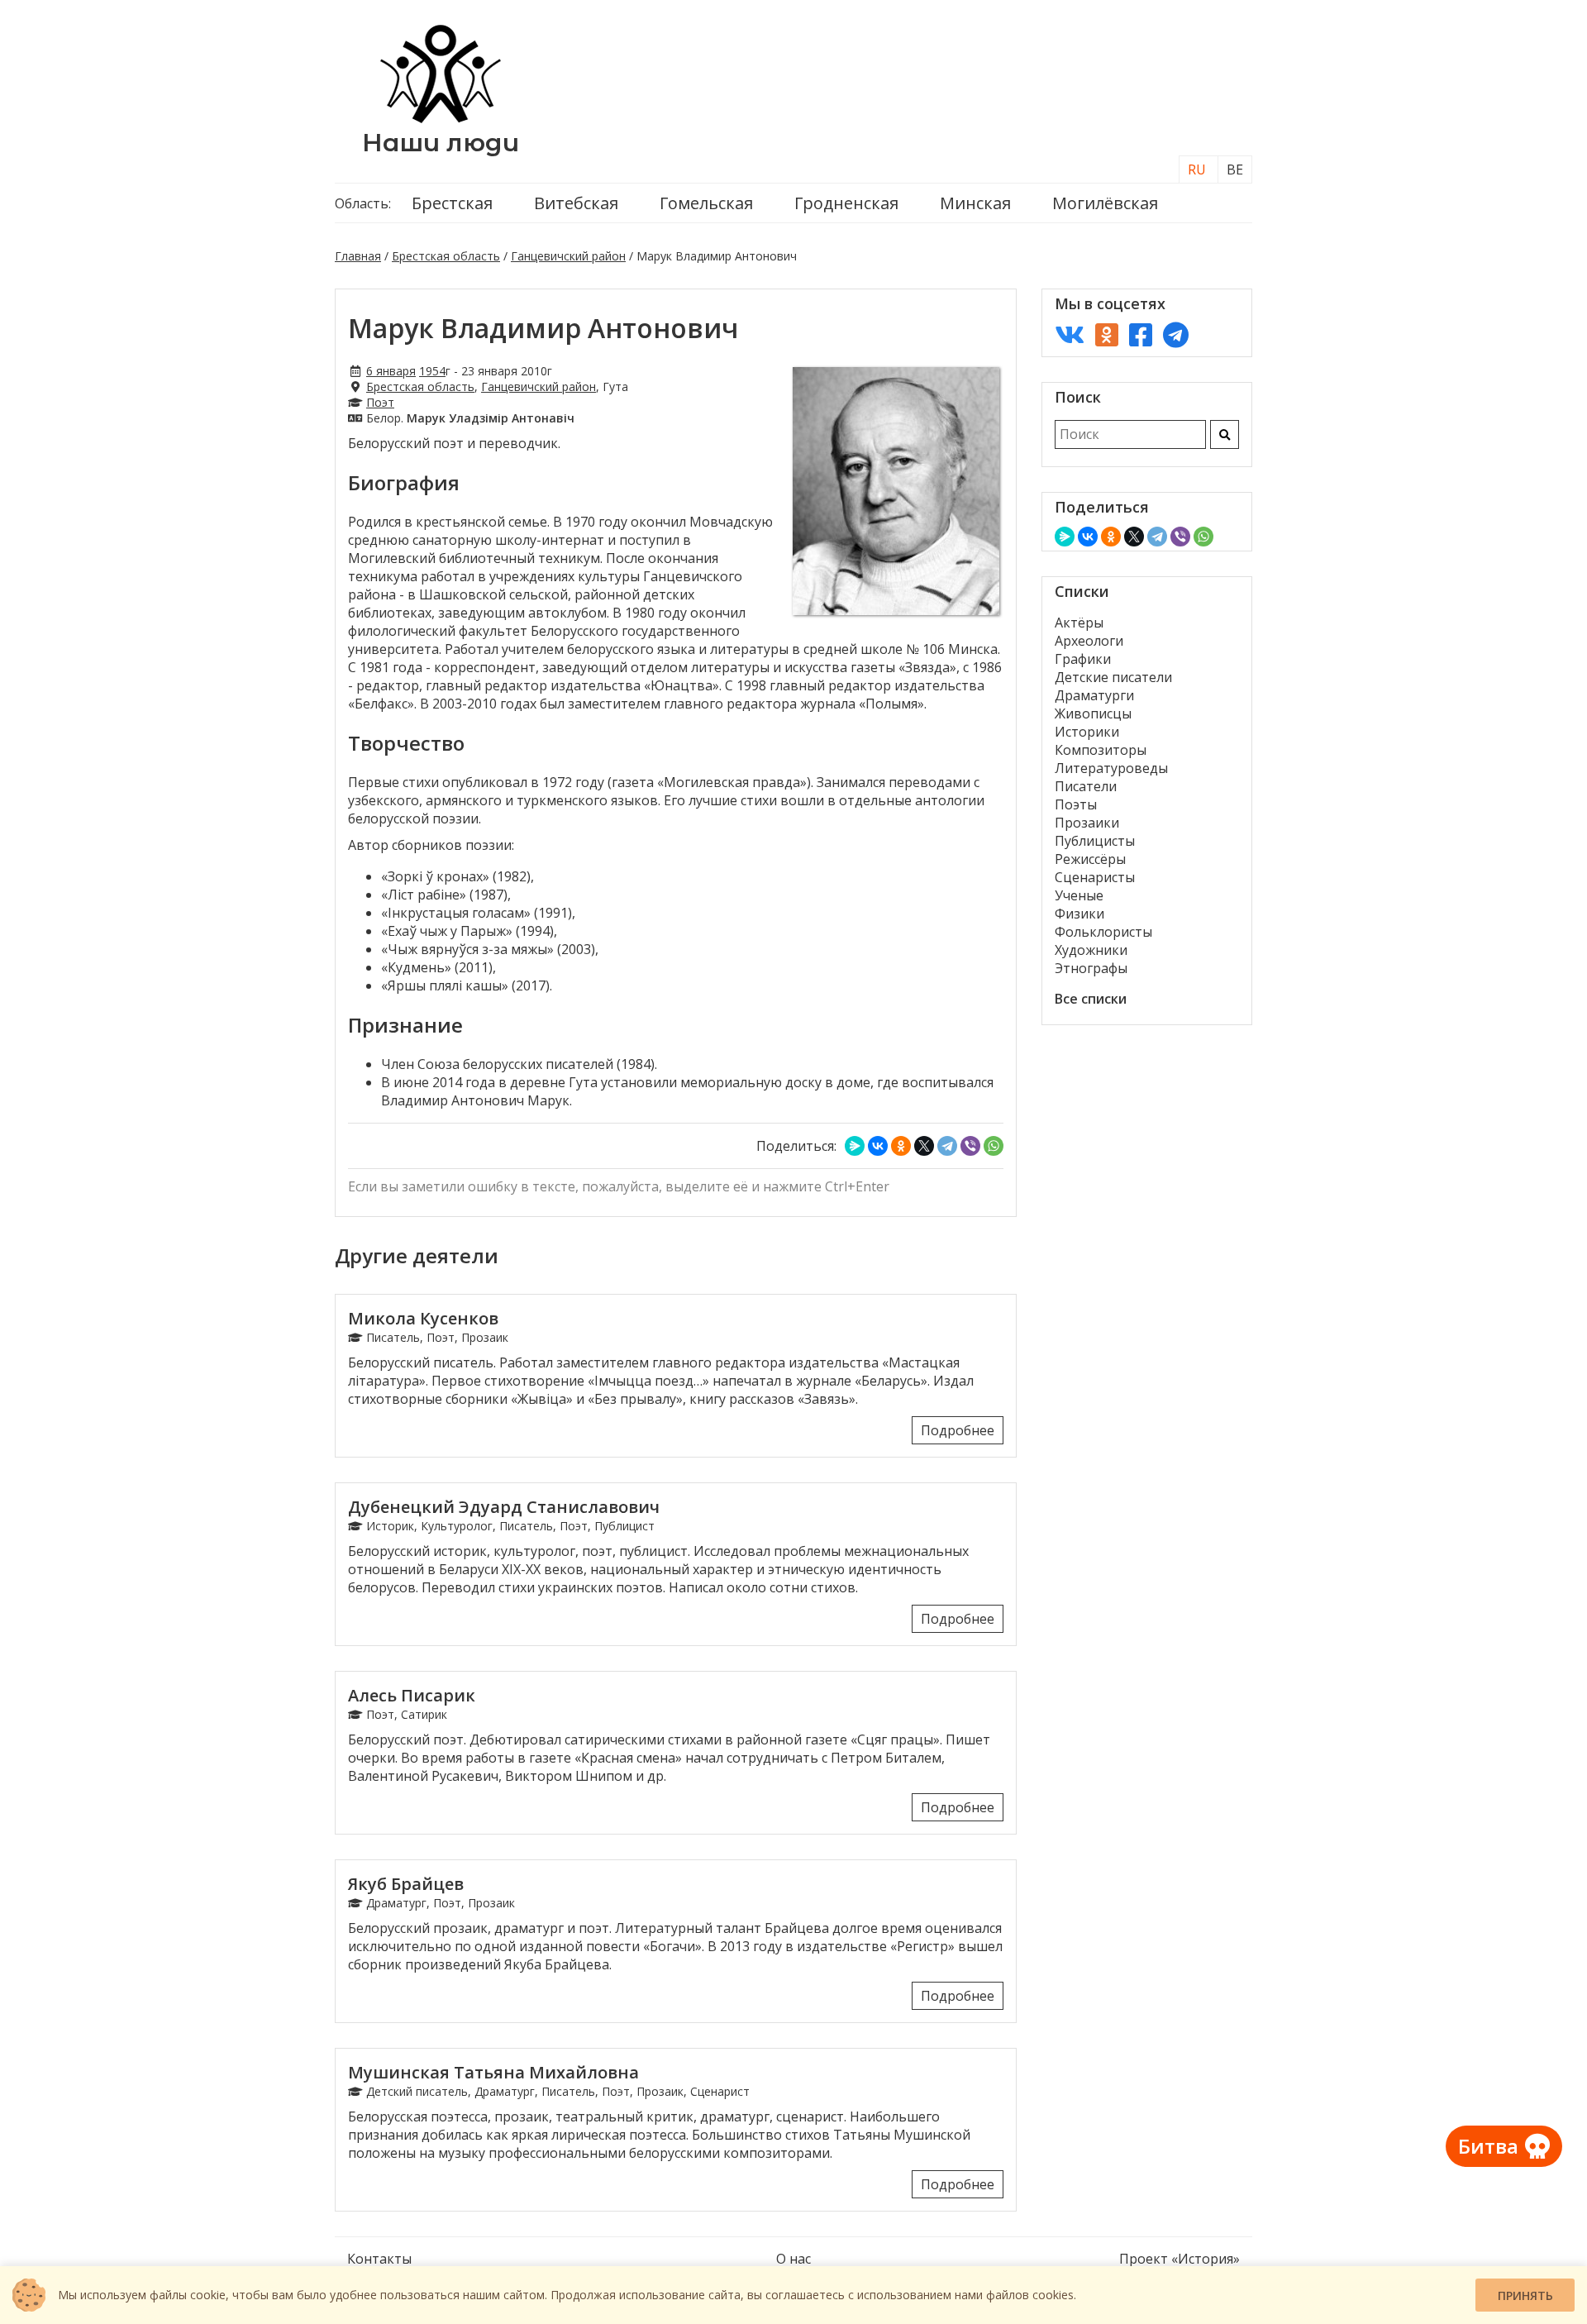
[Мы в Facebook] (1141, 334)
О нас (793, 2259)
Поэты (1076, 804)
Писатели (1086, 786)
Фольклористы (1103, 932)
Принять (1525, 2295)
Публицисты (1095, 841)
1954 (432, 371)
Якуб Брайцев (406, 1884)
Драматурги (1094, 695)
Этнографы (1091, 968)
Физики (1079, 914)
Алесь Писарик (412, 1695)
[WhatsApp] (994, 1146)
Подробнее (958, 1430)
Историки (1087, 732)
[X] (924, 1146)
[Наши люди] (441, 118)
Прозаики (1087, 823)
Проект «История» (1180, 2259)
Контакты (379, 2259)
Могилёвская (1105, 203)
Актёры (1079, 623)
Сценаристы (1095, 877)
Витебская (576, 203)
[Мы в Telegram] (1176, 334)
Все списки (1091, 999)
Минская (975, 203)
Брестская (452, 203)
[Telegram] (947, 1146)
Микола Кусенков (423, 1318)
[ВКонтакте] (878, 1146)
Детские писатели (1113, 677)
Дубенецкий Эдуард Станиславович (504, 1507)
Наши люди (441, 143)
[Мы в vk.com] (1070, 334)
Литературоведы (1111, 768)
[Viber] (970, 1146)
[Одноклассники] (901, 1146)
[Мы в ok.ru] (1107, 334)
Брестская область (446, 256)
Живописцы (1093, 713)
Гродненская (846, 203)
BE (1235, 169)
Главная (358, 256)
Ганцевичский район (568, 256)
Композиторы (1101, 750)
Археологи (1089, 641)
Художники (1091, 950)
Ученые (1079, 895)
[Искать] (1225, 434)
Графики (1083, 659)
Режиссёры (1090, 859)
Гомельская (706, 203)
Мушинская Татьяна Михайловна (493, 2072)
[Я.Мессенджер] (855, 1146)
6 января (391, 371)
